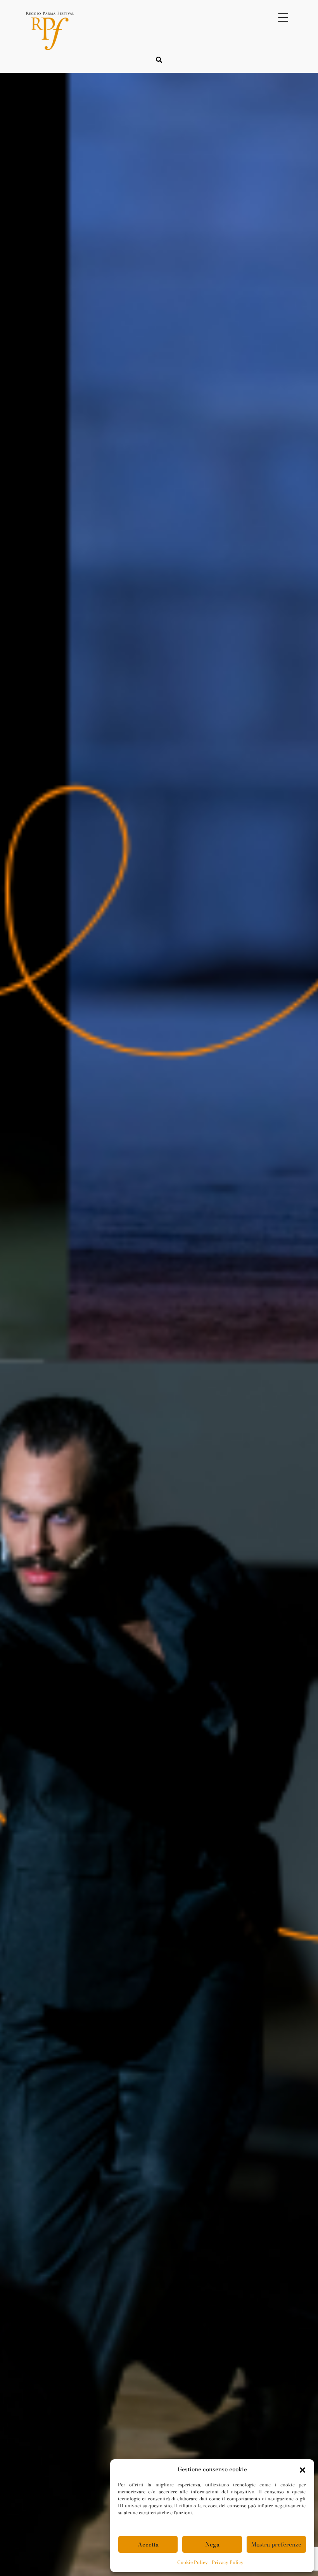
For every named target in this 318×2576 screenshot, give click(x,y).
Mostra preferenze (276, 2544)
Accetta (148, 2544)
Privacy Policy (228, 2562)
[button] (302, 2469)
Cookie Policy (193, 2562)
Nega (212, 2544)
